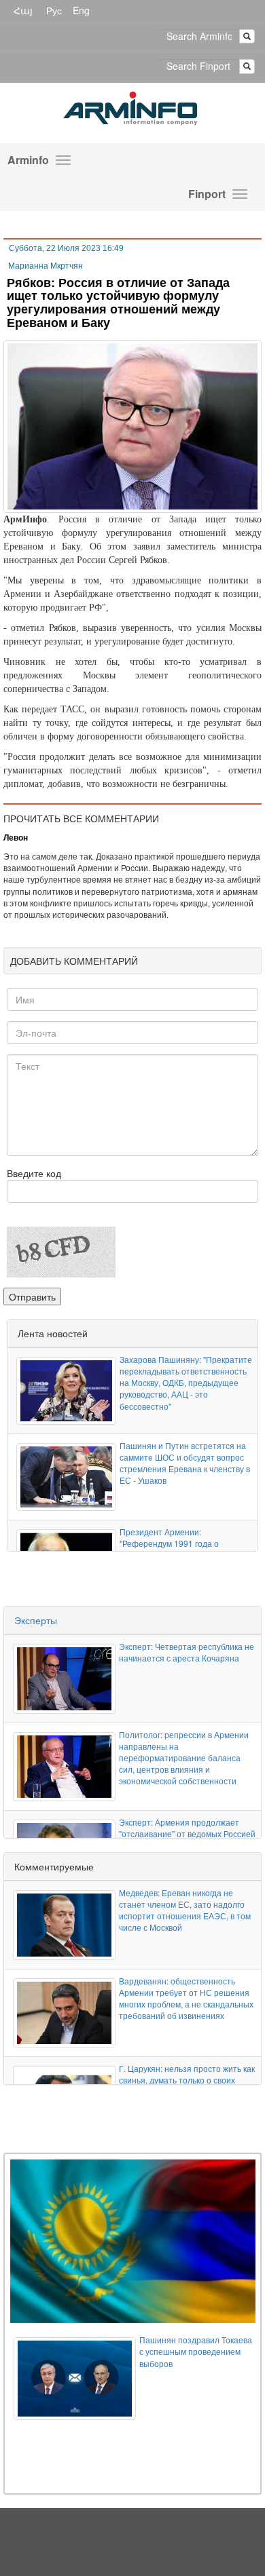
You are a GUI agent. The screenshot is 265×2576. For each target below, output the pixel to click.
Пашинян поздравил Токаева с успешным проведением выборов (196, 2351)
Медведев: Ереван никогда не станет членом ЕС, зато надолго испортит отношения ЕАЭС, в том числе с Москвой (185, 1910)
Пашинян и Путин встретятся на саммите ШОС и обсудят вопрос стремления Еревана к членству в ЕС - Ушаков (185, 1463)
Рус (54, 10)
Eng (81, 10)
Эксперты (36, 1620)
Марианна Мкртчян (46, 266)
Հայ (23, 10)
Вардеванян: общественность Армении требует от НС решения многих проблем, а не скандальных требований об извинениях (186, 1998)
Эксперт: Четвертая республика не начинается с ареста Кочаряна (187, 1652)
